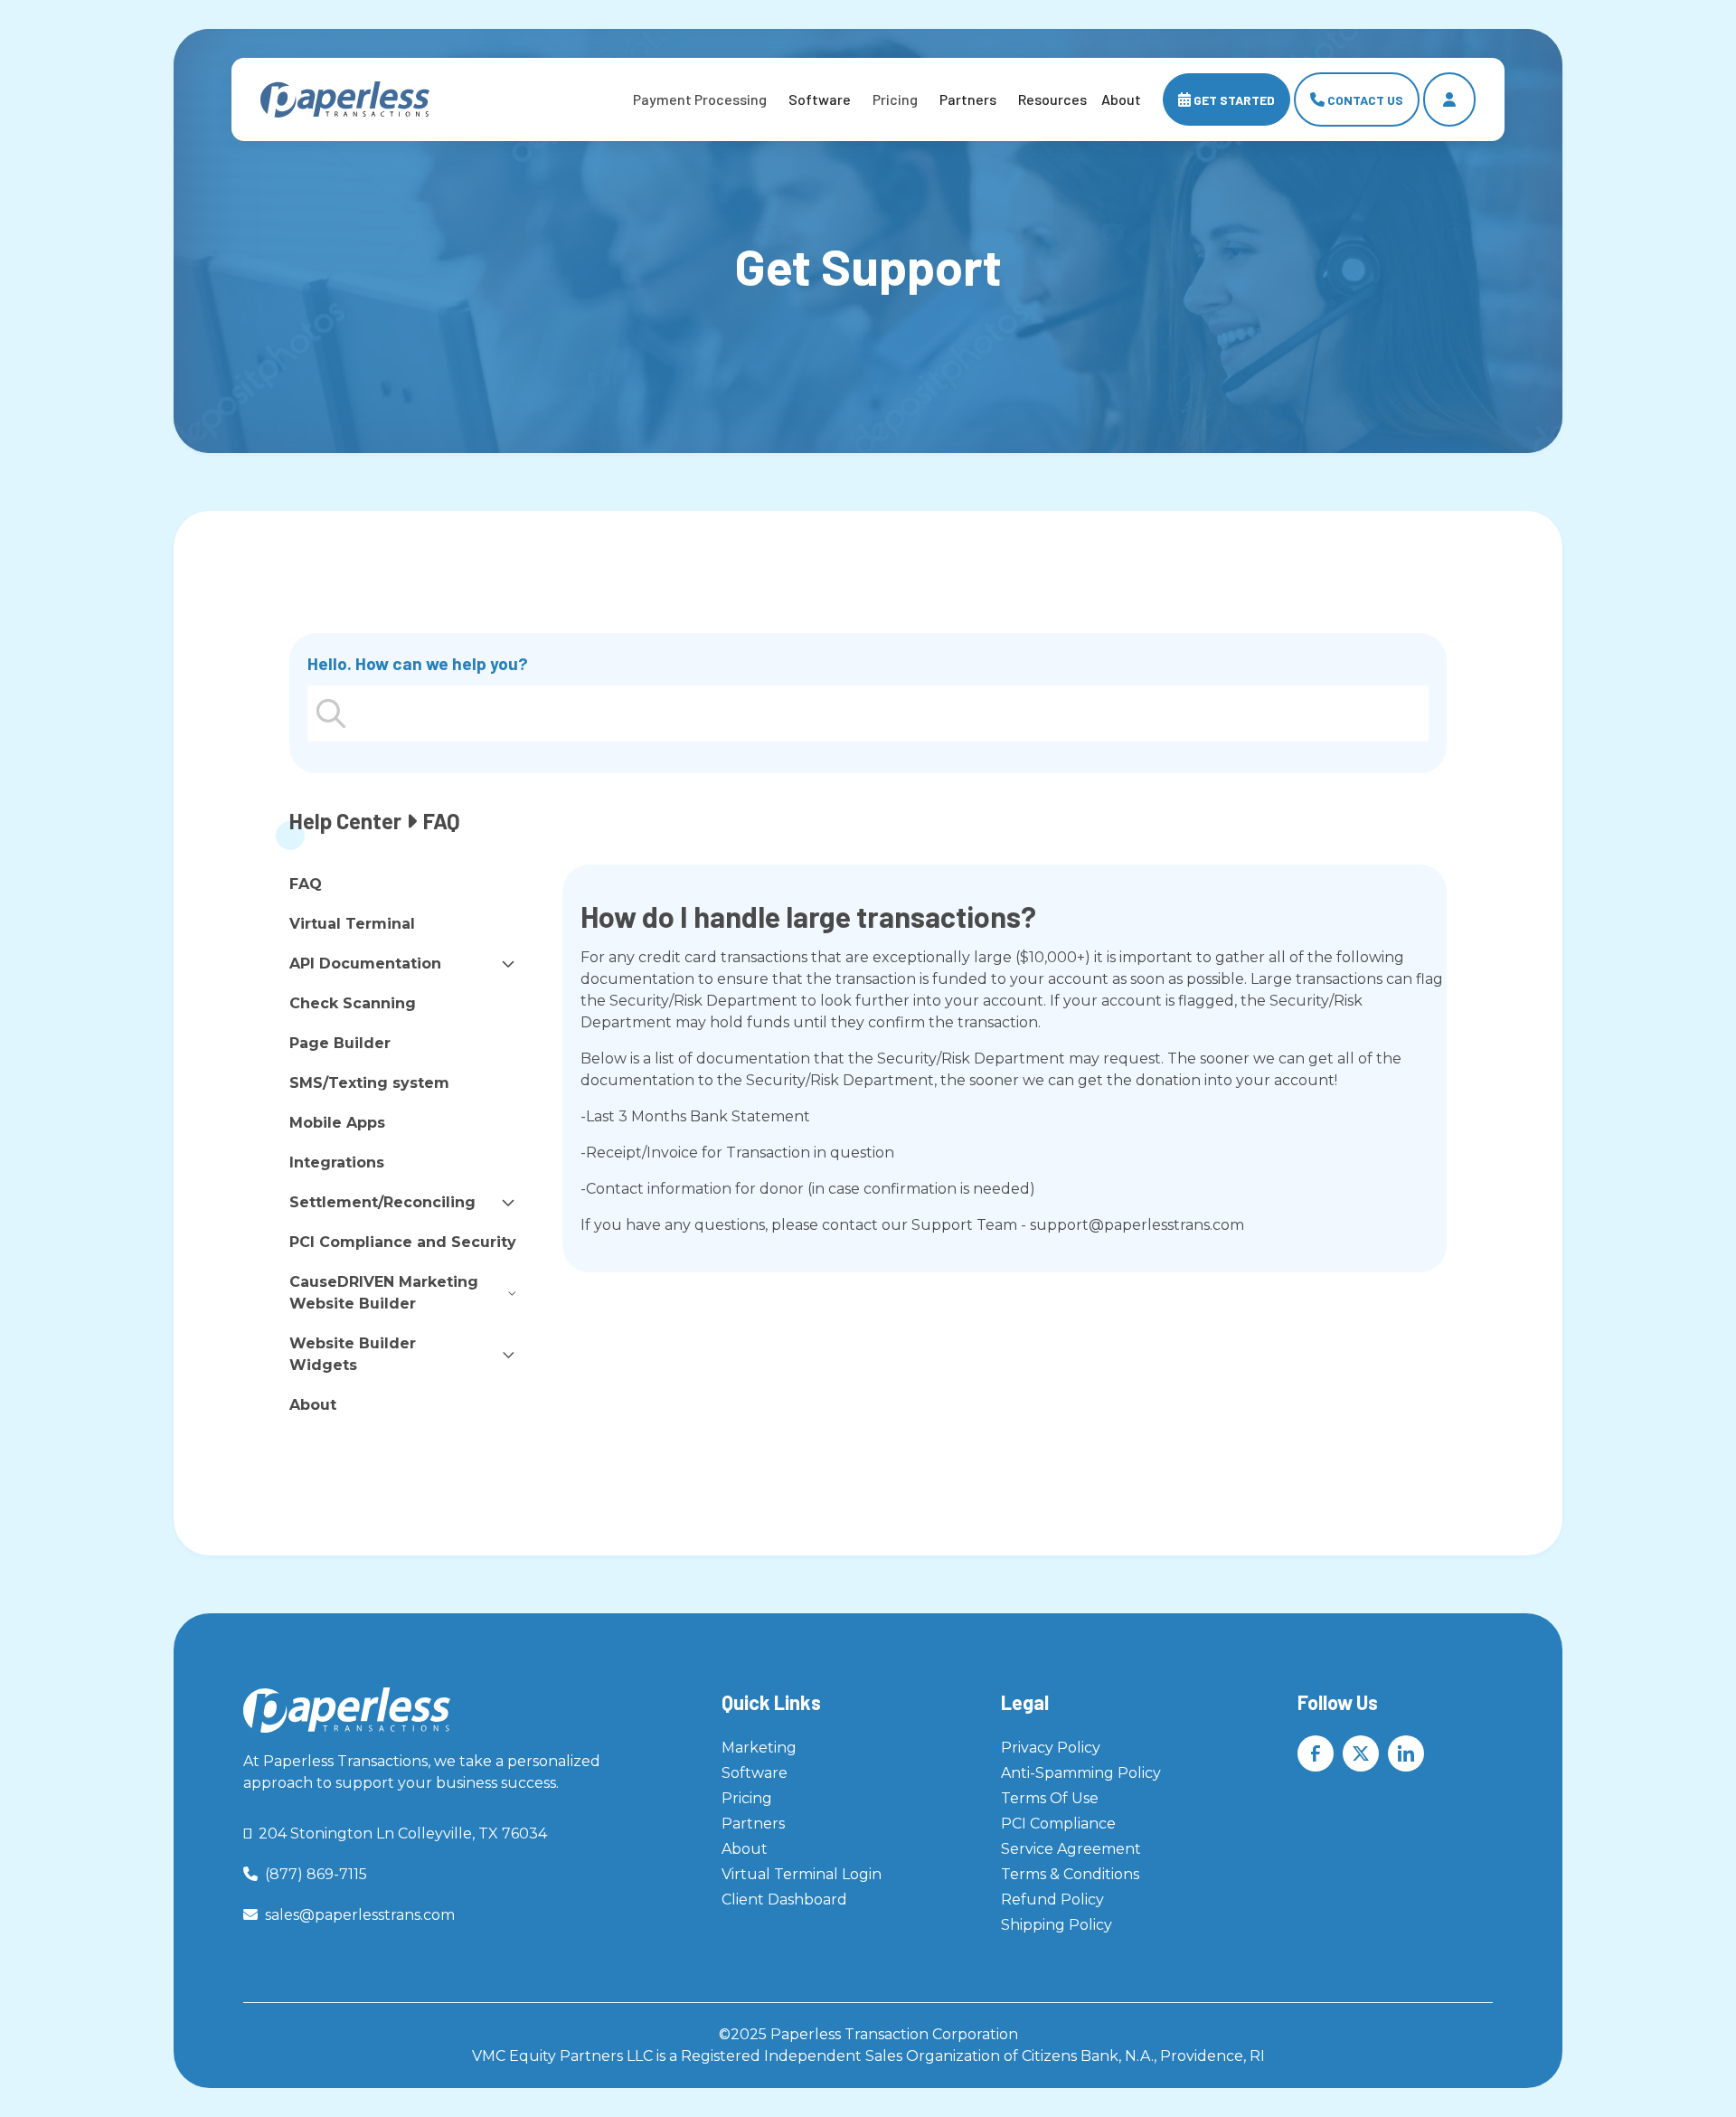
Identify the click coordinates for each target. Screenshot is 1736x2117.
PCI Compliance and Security (403, 1242)
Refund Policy (1052, 1900)
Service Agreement (1071, 1849)
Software (820, 99)
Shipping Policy (1057, 1925)
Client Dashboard (784, 1900)
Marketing (759, 1748)
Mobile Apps (337, 1123)
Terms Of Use (1050, 1798)
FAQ (306, 884)
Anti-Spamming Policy (1081, 1773)
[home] (345, 100)
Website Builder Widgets (353, 1354)
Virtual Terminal (352, 924)
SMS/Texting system (369, 1083)
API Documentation (365, 964)
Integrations (337, 1162)
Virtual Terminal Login (802, 1874)
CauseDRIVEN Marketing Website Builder (384, 1293)
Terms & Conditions (1070, 1874)
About (313, 1405)
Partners (968, 99)
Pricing (747, 1798)
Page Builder (340, 1043)
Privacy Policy (1051, 1748)
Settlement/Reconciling (382, 1202)
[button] (700, 99)
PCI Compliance (1058, 1824)
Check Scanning (353, 1003)
